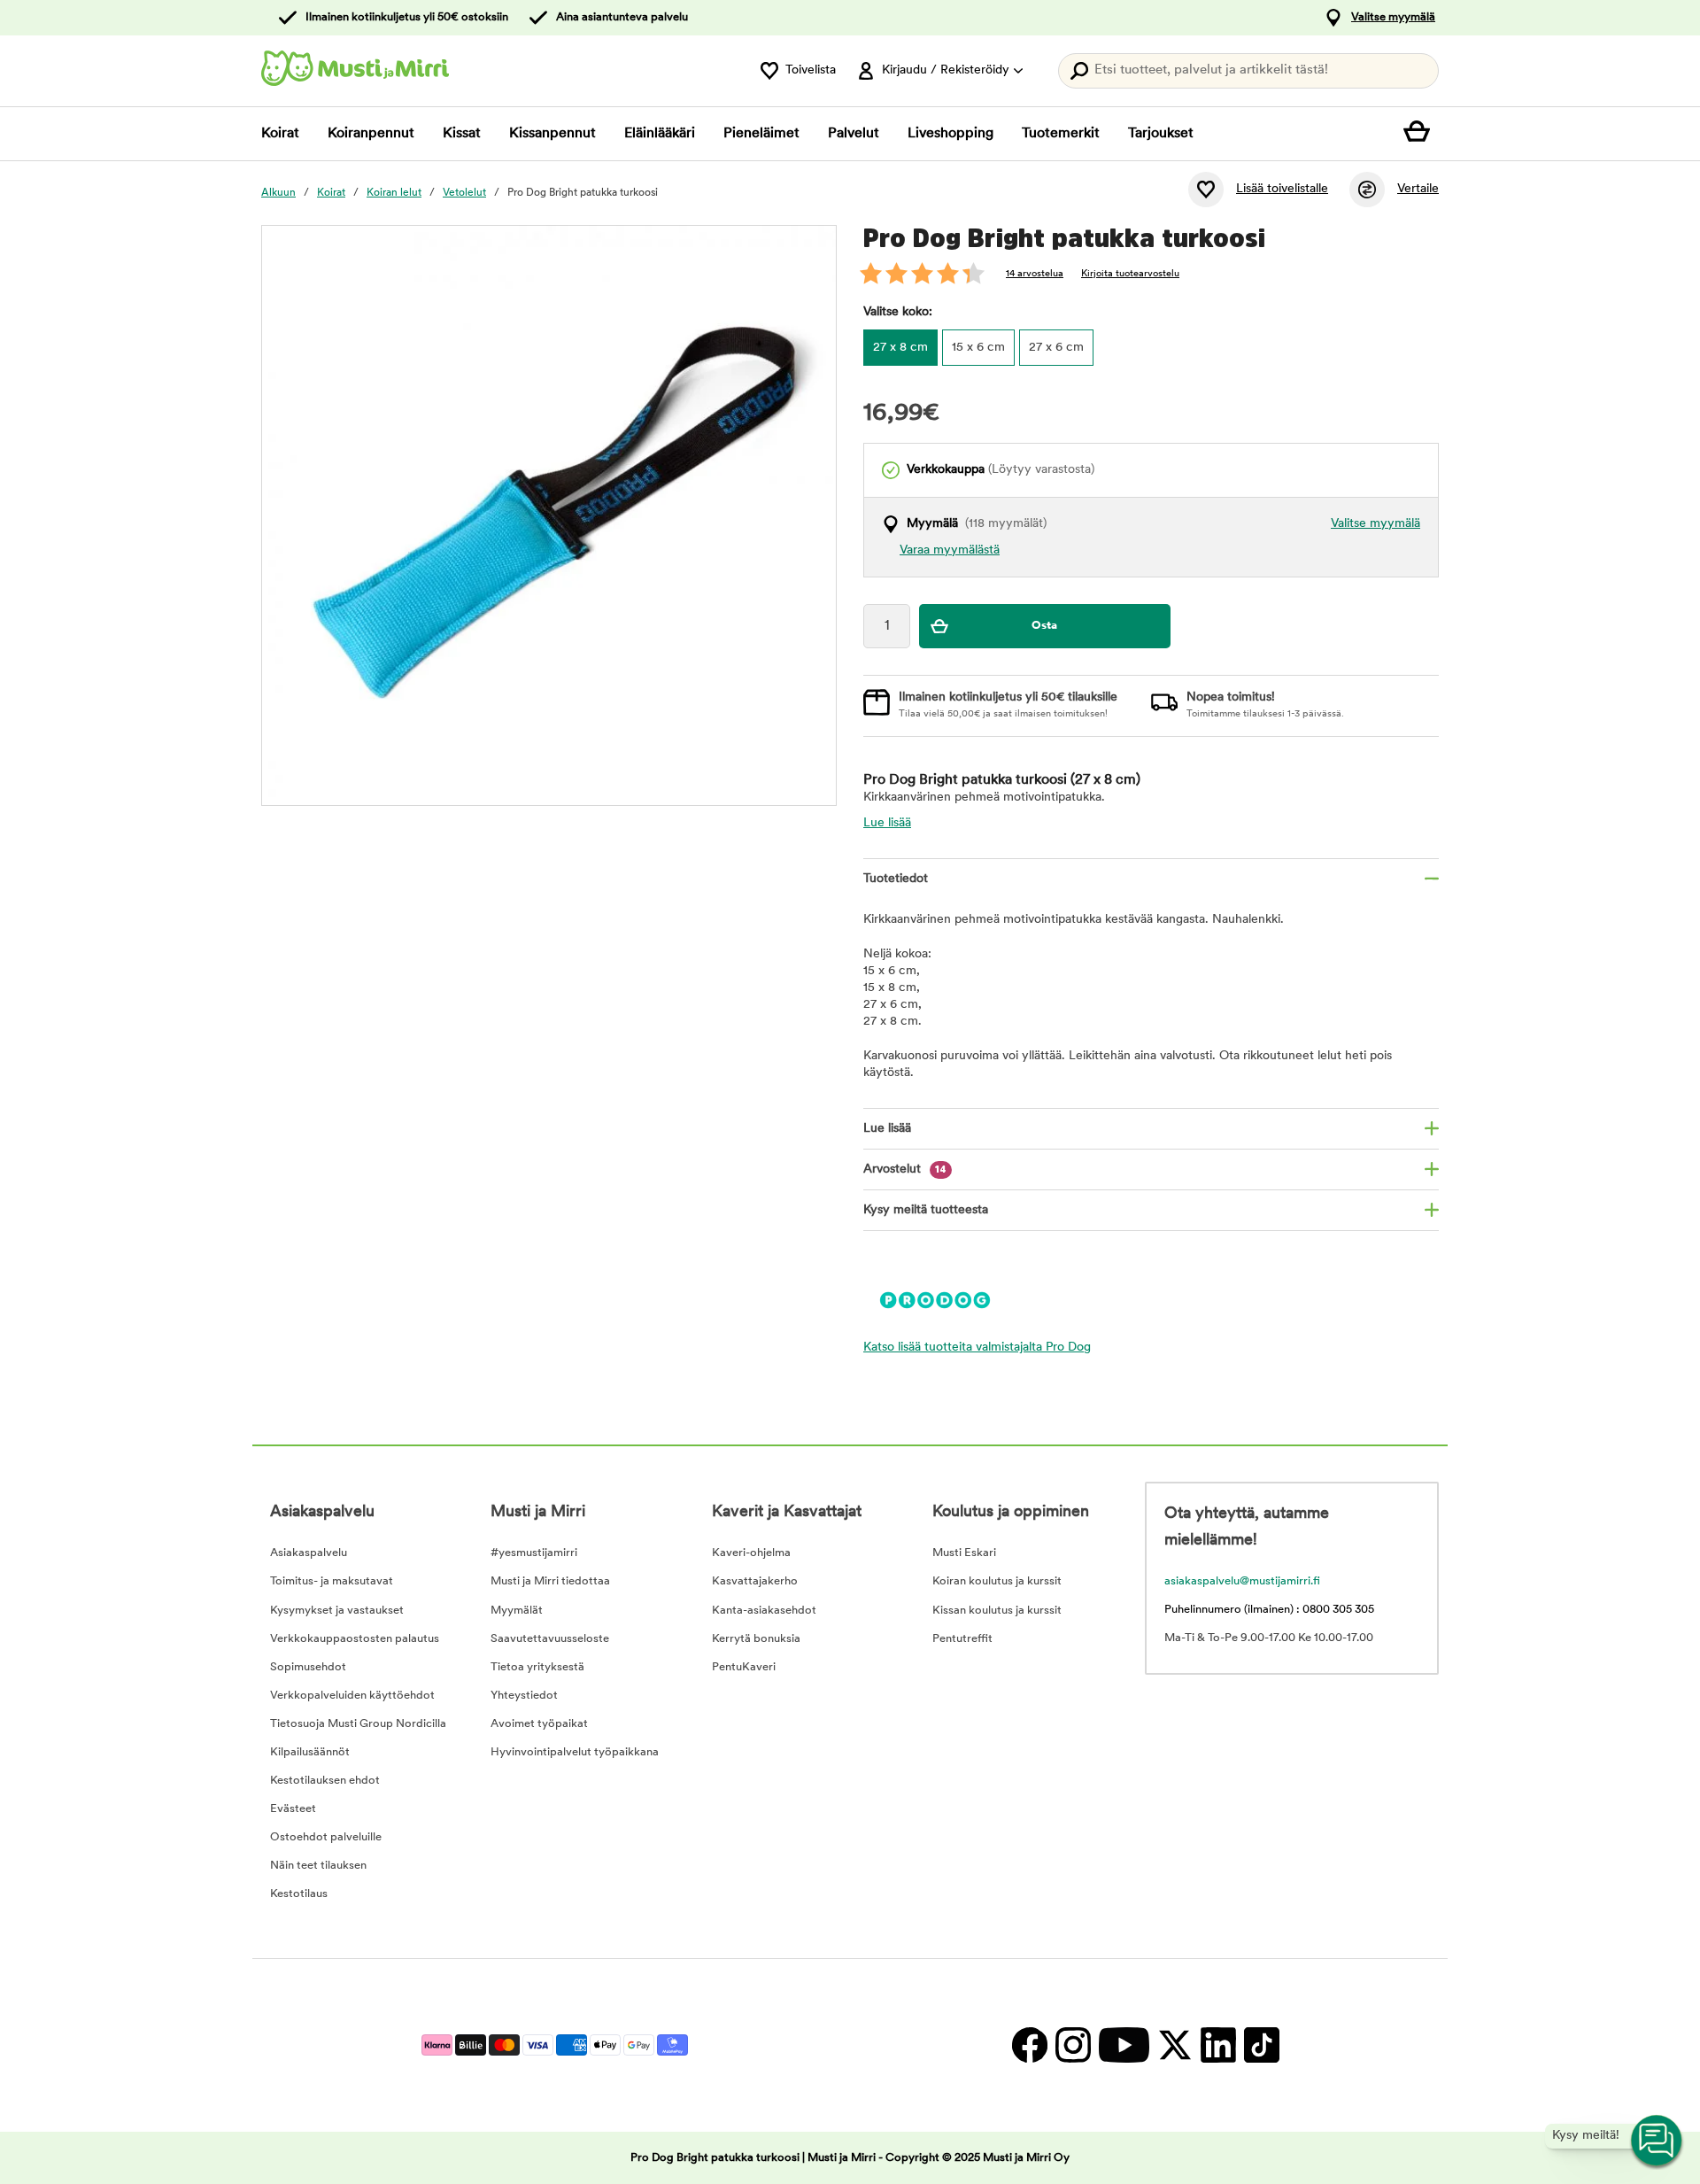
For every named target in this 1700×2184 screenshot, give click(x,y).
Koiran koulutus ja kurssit (997, 1581)
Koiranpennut (371, 134)
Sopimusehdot (308, 1667)
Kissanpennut (552, 134)
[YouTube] (1124, 2045)
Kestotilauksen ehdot (325, 1781)
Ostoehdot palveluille (326, 1837)
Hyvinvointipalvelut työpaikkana (575, 1752)
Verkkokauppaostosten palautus (355, 1639)
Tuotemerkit (1061, 134)
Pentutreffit (962, 1639)
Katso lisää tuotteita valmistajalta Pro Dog (977, 1348)
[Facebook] (1029, 2045)
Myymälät (517, 1611)
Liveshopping (950, 134)
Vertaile (1418, 189)
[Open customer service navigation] (1657, 2141)
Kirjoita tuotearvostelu (1130, 274)
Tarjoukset (1161, 134)
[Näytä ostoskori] (1421, 134)
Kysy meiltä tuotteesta (926, 1210)
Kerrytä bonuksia (756, 1639)
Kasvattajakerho (755, 1581)
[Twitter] (1175, 2045)
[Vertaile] (1367, 190)
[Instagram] (1073, 2045)
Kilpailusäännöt (310, 1752)
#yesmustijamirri (534, 1553)
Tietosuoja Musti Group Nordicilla (358, 1724)
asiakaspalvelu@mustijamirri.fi (1242, 1581)
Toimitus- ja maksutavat (332, 1581)
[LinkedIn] (1218, 2045)
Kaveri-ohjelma (751, 1553)
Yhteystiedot (524, 1696)
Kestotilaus (299, 1894)
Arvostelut (905, 1169)
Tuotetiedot (896, 879)
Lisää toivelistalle (1282, 189)
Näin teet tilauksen (318, 1866)
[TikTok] (1260, 2045)
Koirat (280, 134)
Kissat (462, 134)
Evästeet (293, 1809)
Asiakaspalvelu (309, 1553)
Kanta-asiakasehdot (764, 1611)
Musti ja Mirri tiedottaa (550, 1581)
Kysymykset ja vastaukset (337, 1611)
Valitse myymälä (1393, 17)
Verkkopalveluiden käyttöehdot (352, 1696)
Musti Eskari (964, 1553)
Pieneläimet (761, 134)
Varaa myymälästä (950, 550)
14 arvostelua (1035, 274)
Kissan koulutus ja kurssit (997, 1611)
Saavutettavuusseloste (550, 1639)
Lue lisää (887, 823)
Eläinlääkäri (660, 134)
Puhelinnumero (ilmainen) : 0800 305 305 (1269, 1610)
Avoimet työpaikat (539, 1724)
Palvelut (854, 134)
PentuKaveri (744, 1667)
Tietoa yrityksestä (537, 1667)
